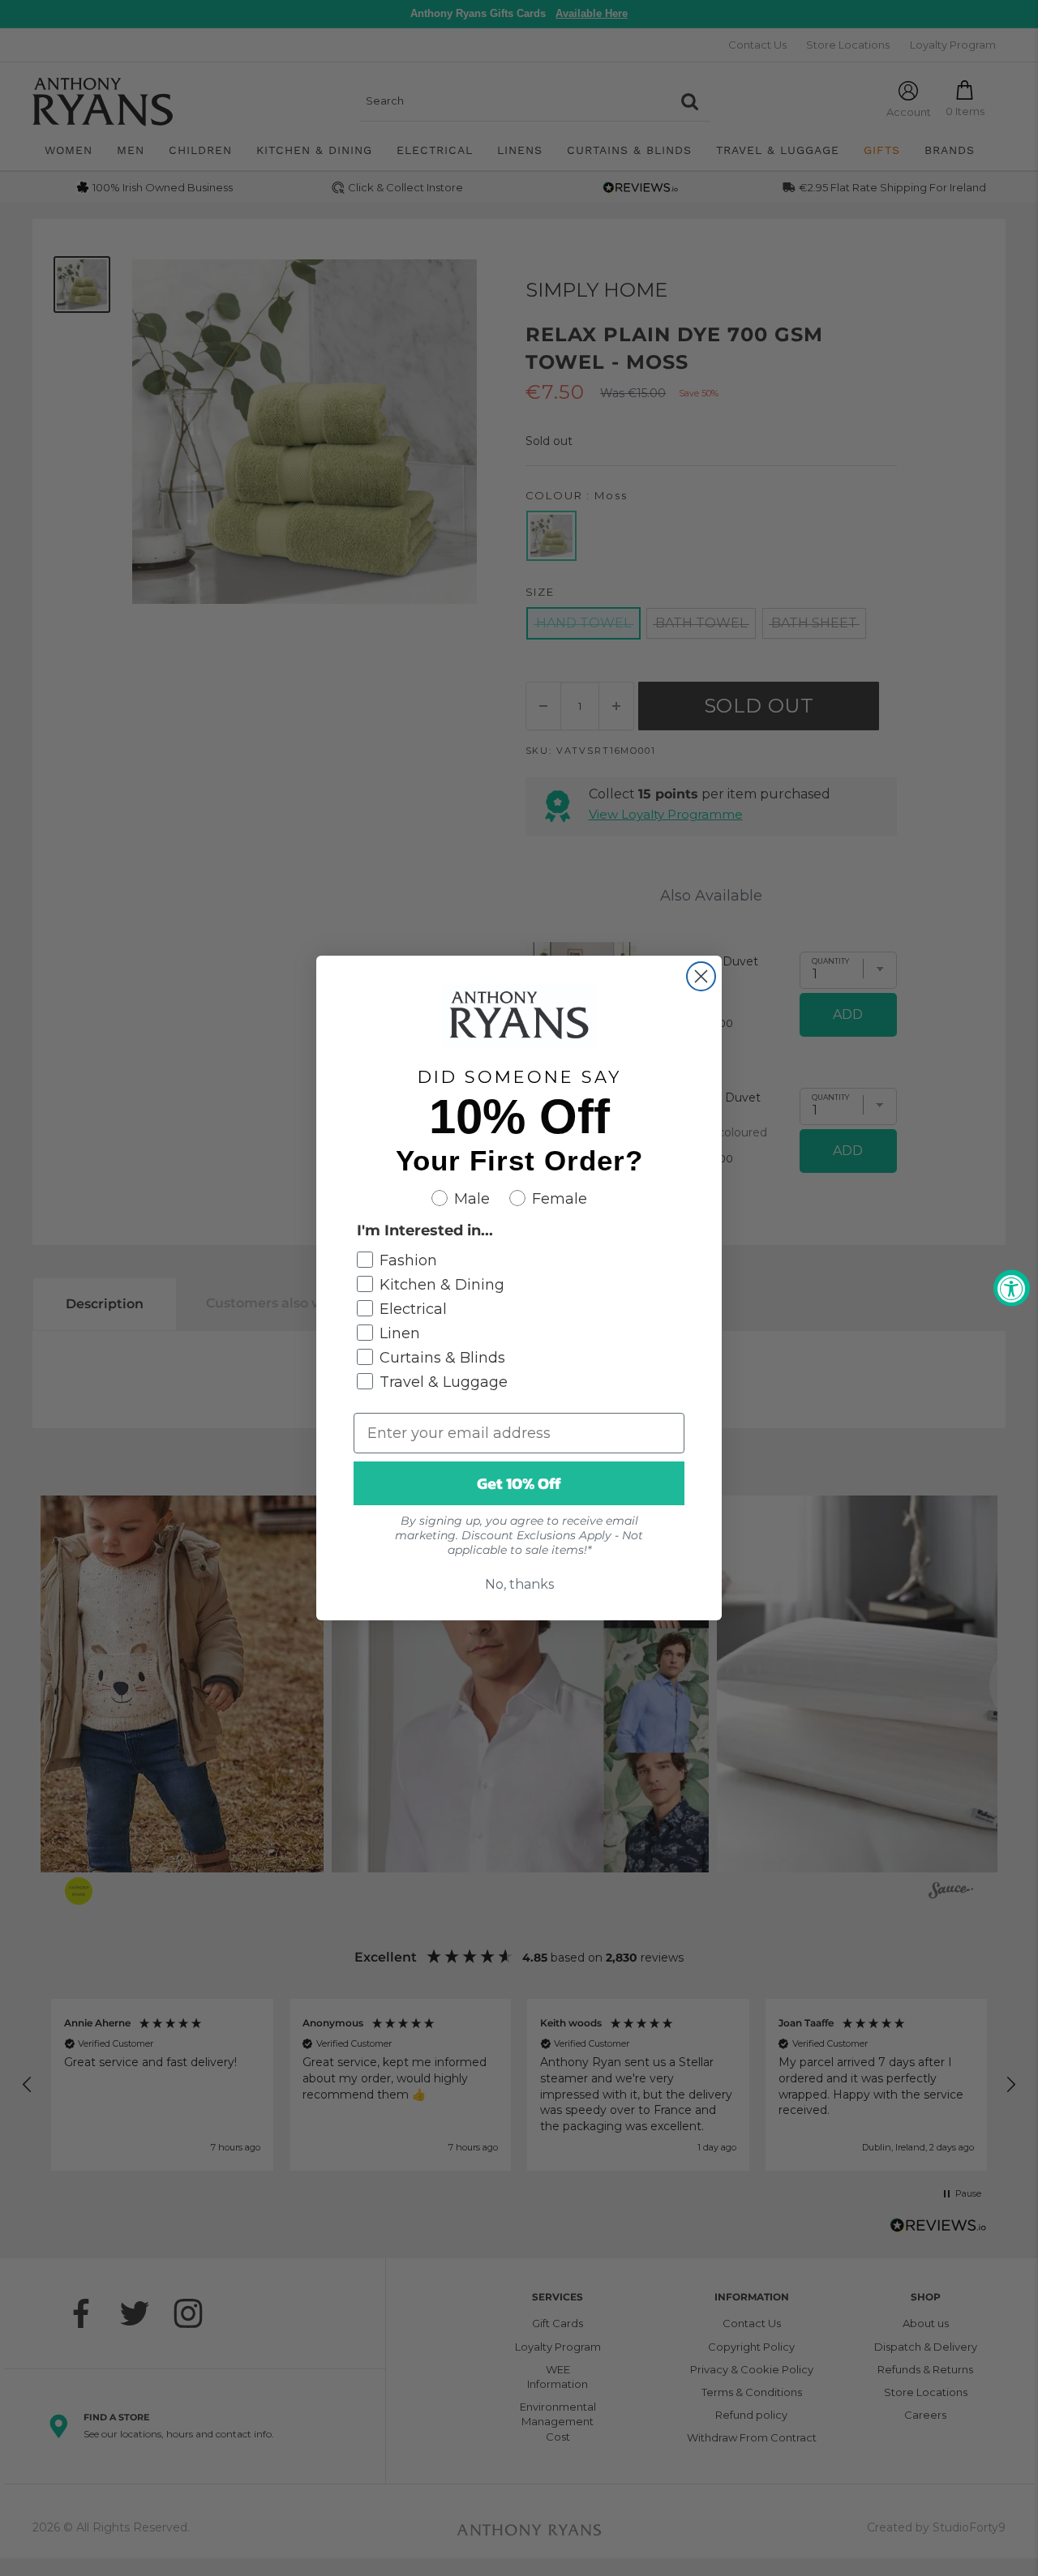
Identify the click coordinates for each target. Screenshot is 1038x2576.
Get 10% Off (519, 1483)
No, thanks (519, 1584)
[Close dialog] (701, 976)
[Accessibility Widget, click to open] (1012, 1288)
